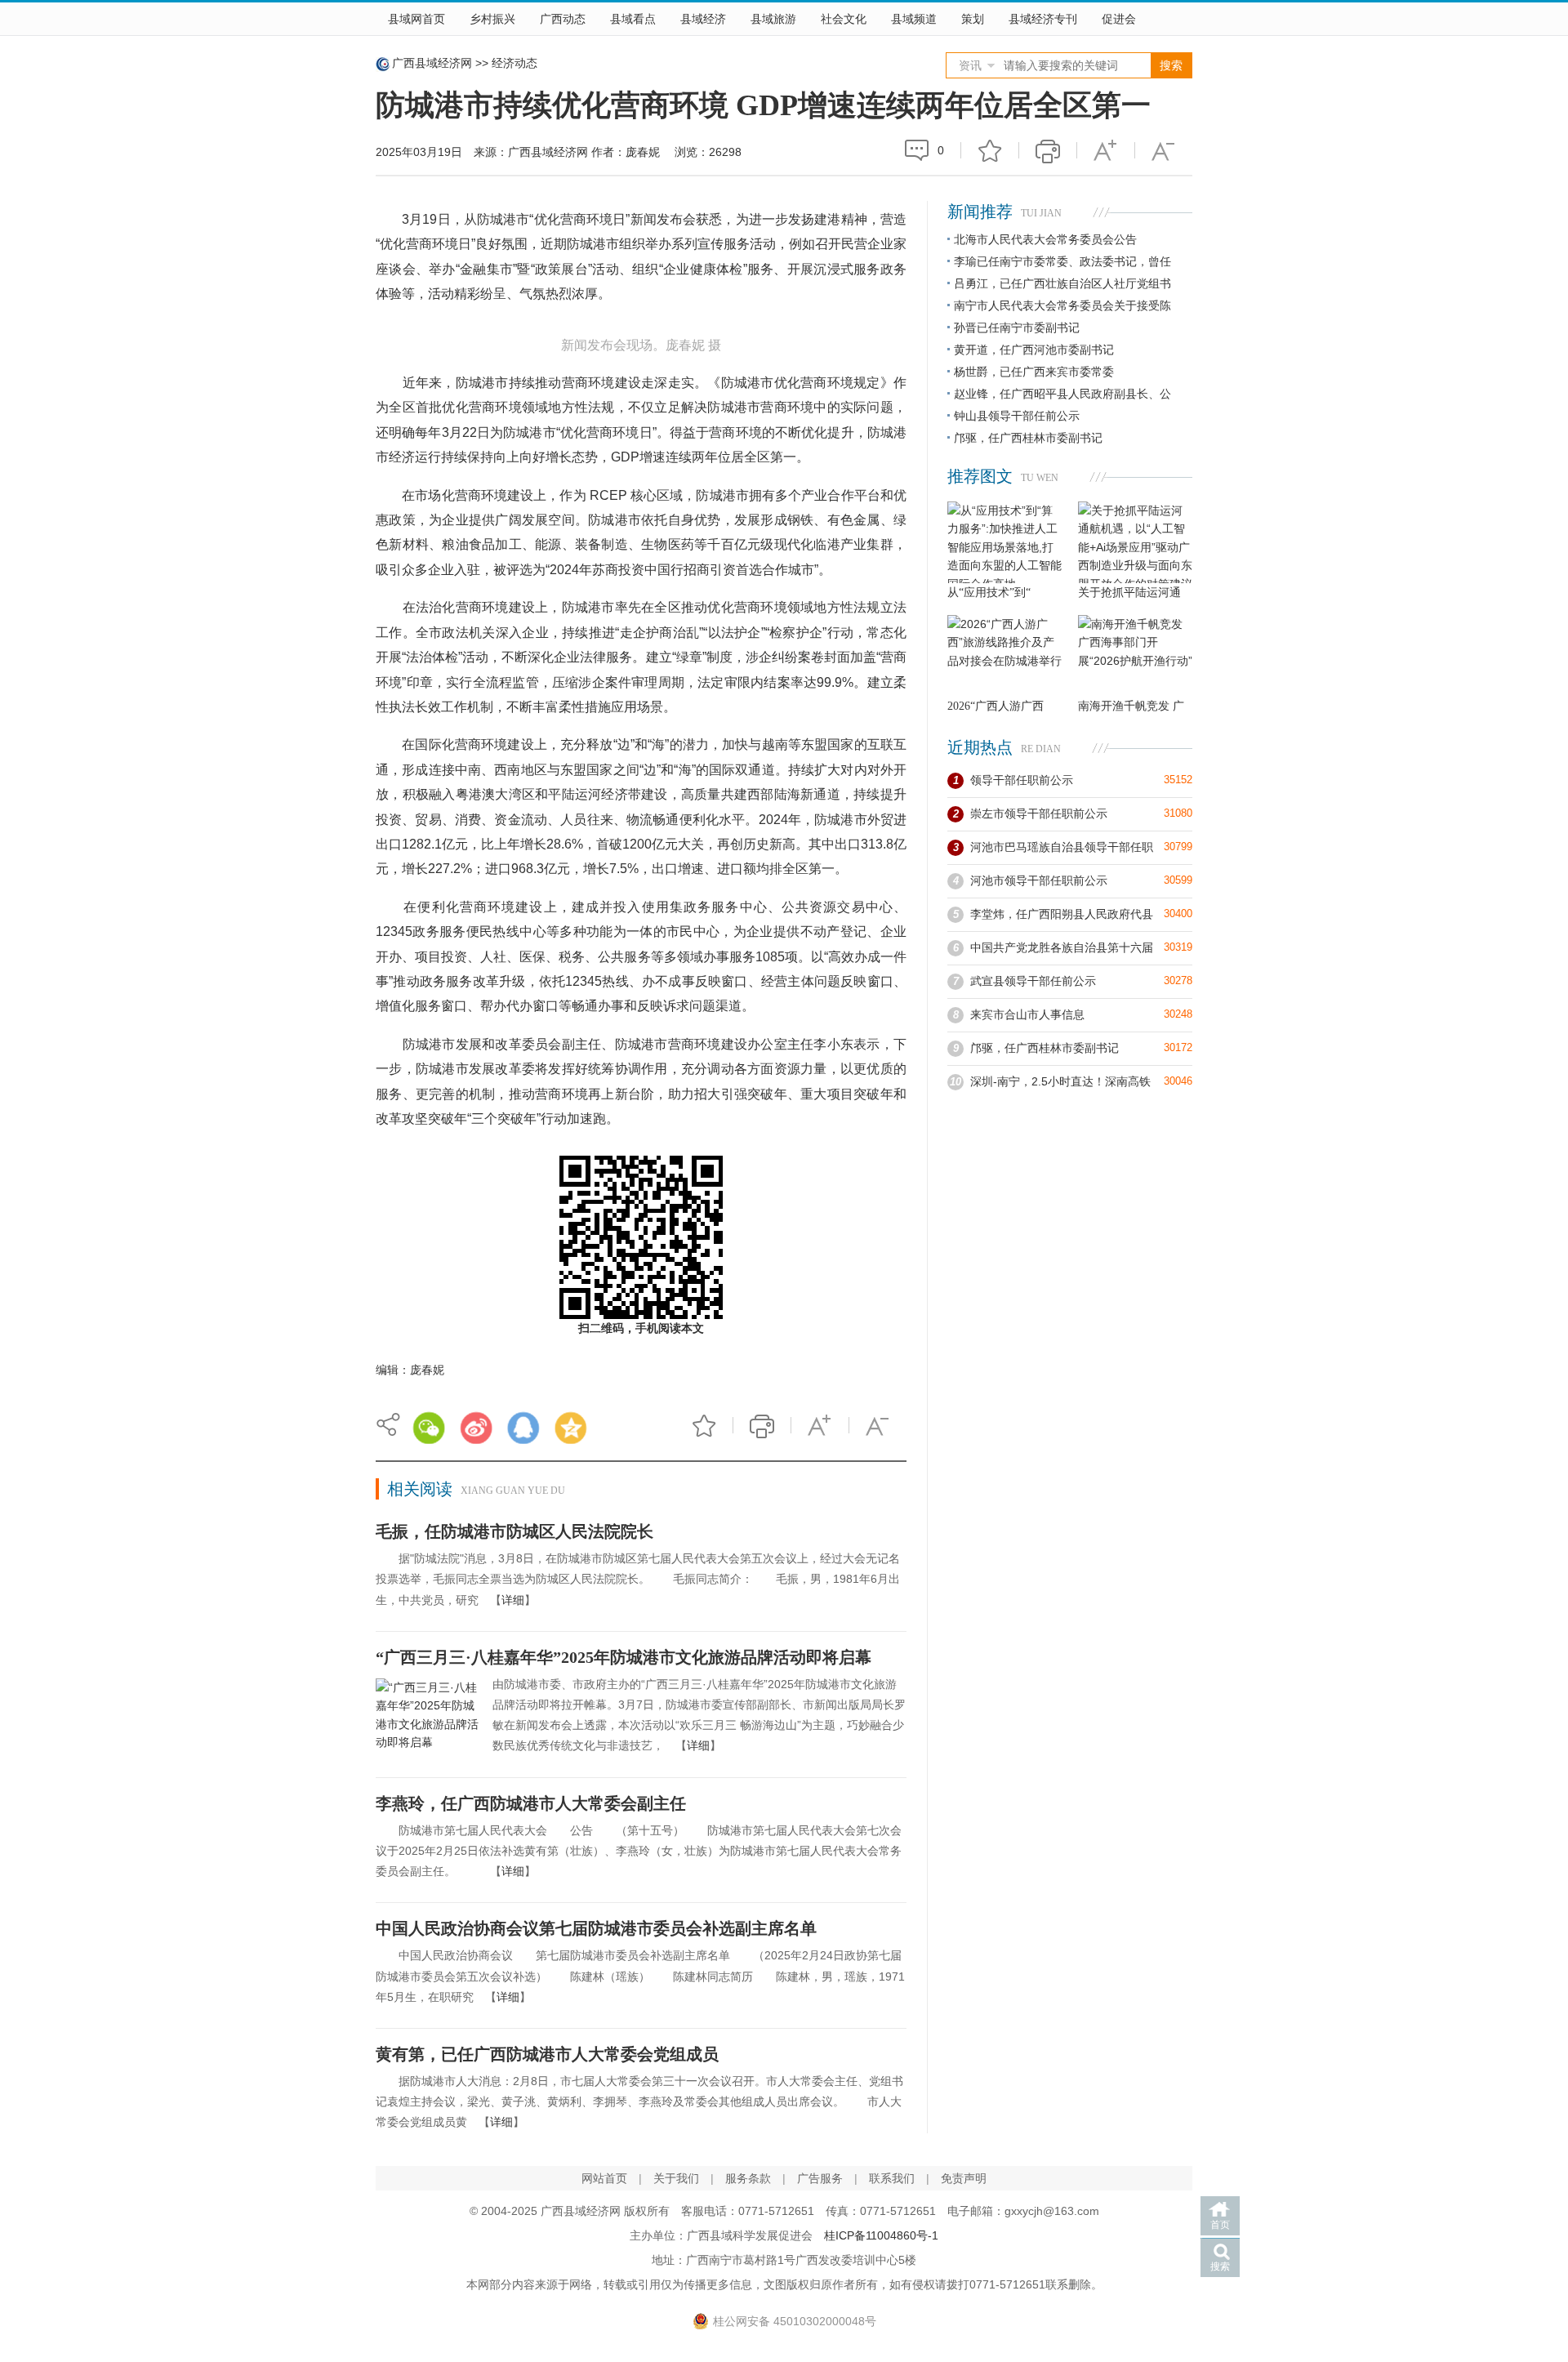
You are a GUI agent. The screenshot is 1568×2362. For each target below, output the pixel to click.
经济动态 (514, 63)
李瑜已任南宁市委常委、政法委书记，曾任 (1062, 261)
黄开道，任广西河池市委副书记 (1034, 350)
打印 (1048, 150)
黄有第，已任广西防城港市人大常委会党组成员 (547, 2054)
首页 (1220, 2225)
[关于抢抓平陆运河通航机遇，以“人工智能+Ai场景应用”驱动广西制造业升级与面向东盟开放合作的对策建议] (1135, 542)
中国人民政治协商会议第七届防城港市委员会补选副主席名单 (596, 1928)
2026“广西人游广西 (996, 706)
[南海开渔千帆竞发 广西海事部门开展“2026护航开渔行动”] (1135, 656)
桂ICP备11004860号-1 (881, 2235)
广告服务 (820, 2178)
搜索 (1220, 2266)
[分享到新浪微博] (476, 1428)
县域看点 (633, 19)
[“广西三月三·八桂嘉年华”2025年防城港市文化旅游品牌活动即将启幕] (428, 1718)
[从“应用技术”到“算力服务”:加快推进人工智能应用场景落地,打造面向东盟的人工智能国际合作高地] (1004, 542)
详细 (513, 1600)
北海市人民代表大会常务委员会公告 (1045, 239)
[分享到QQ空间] (571, 1428)
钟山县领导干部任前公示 (1017, 416)
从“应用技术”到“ (989, 593)
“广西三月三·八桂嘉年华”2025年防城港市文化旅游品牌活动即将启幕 (624, 1657)
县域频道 (914, 19)
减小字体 (1164, 150)
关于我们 (676, 2178)
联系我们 (892, 2178)
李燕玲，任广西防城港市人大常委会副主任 (531, 1803)
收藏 (990, 150)
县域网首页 (416, 19)
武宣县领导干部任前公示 (1033, 981)
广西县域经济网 (432, 63)
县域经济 (703, 19)
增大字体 (1106, 150)
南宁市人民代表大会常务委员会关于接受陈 (1062, 305)
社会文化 (844, 19)
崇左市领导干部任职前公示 (1039, 813)
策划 (973, 19)
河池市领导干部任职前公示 (1039, 880)
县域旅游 (773, 19)
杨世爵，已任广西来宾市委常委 (1034, 372)
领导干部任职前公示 (1022, 780)
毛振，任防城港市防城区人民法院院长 (514, 1531)
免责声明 (964, 2178)
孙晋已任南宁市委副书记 (1017, 328)
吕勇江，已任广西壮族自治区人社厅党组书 (1062, 283)
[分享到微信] (429, 1428)
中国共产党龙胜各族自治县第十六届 (1062, 947)
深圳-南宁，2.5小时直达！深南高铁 (1060, 1081)
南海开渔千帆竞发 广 (1131, 706)
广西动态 (563, 19)
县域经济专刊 (1043, 19)
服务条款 (748, 2178)
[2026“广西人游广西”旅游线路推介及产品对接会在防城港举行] (1004, 656)
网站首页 (604, 2178)
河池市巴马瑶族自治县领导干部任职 (1062, 847)
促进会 (1119, 19)
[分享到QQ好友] (523, 1428)
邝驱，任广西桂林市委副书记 (1028, 438)
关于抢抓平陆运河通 (1129, 593)
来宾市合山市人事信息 (1027, 1014)
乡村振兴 (492, 19)
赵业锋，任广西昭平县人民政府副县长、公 (1062, 394)
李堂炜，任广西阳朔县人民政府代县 (1062, 914)
